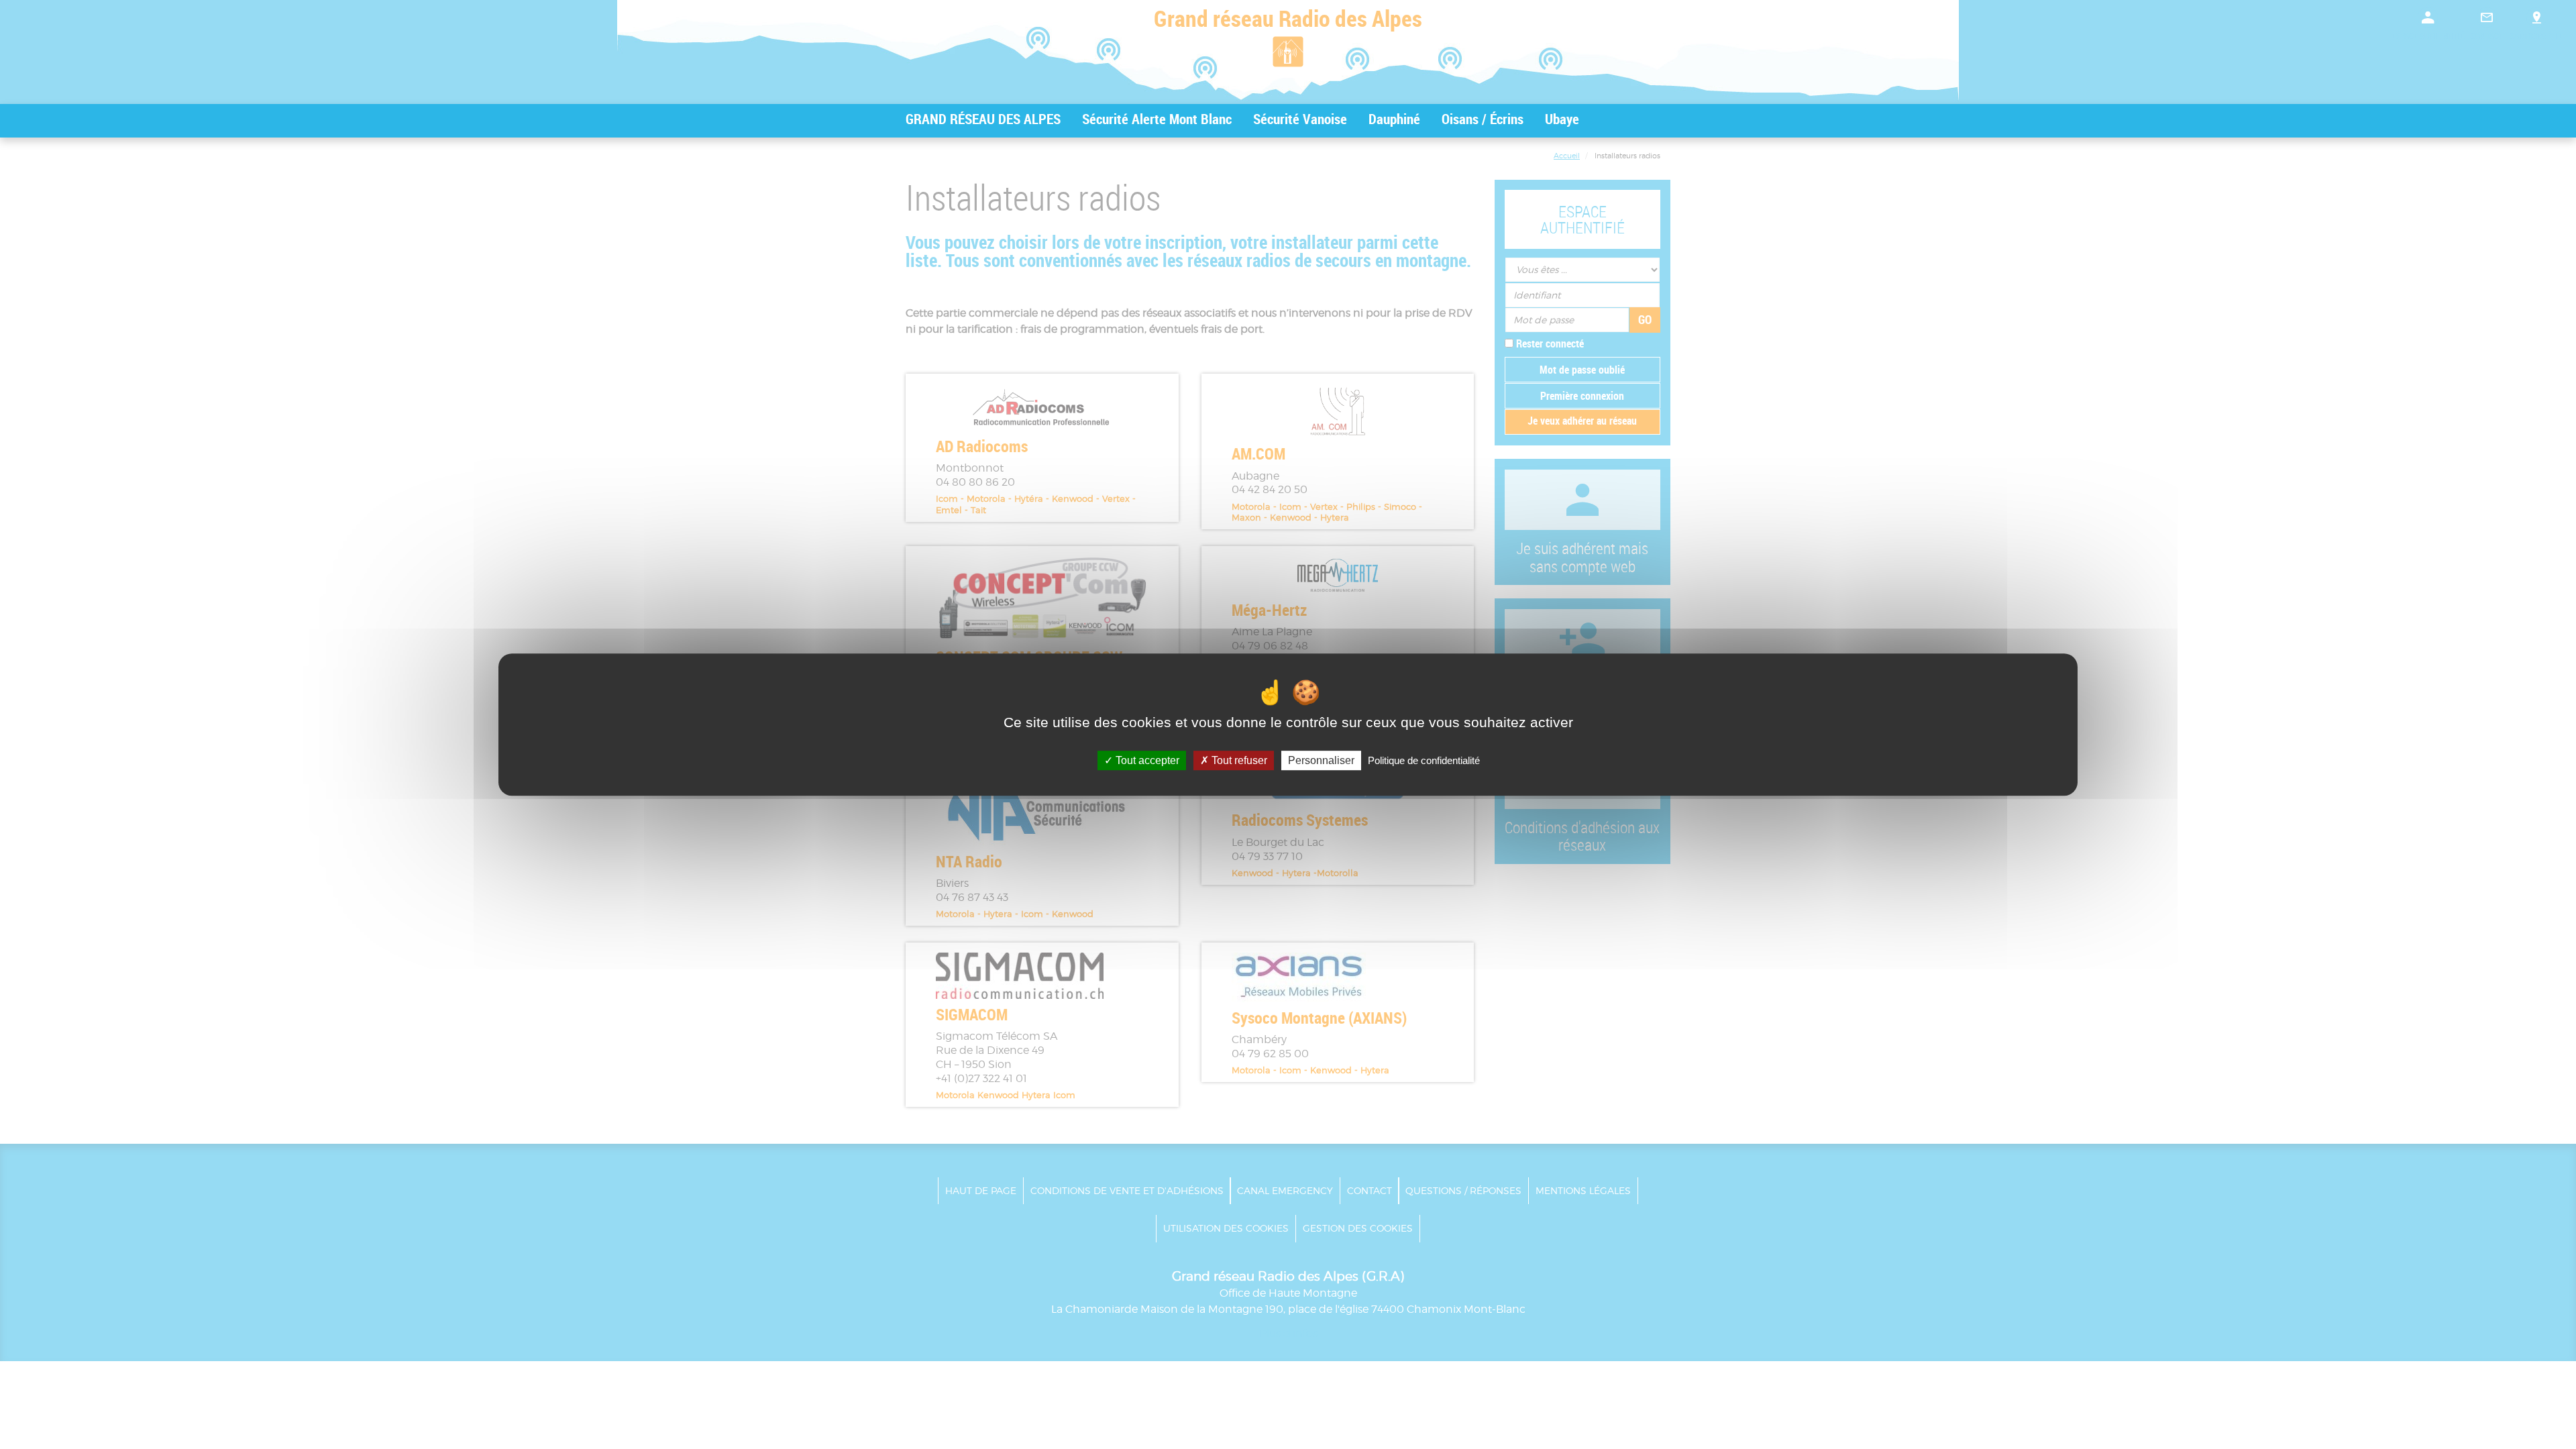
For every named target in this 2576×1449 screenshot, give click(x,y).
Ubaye (1562, 119)
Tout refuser (1238, 760)
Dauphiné (1394, 119)
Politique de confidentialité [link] (1424, 760)
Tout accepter (1146, 760)
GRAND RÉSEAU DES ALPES (983, 119)
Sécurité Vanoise (1300, 119)
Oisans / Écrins (1483, 119)
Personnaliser (1321, 760)
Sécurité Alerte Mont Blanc (1157, 119)
